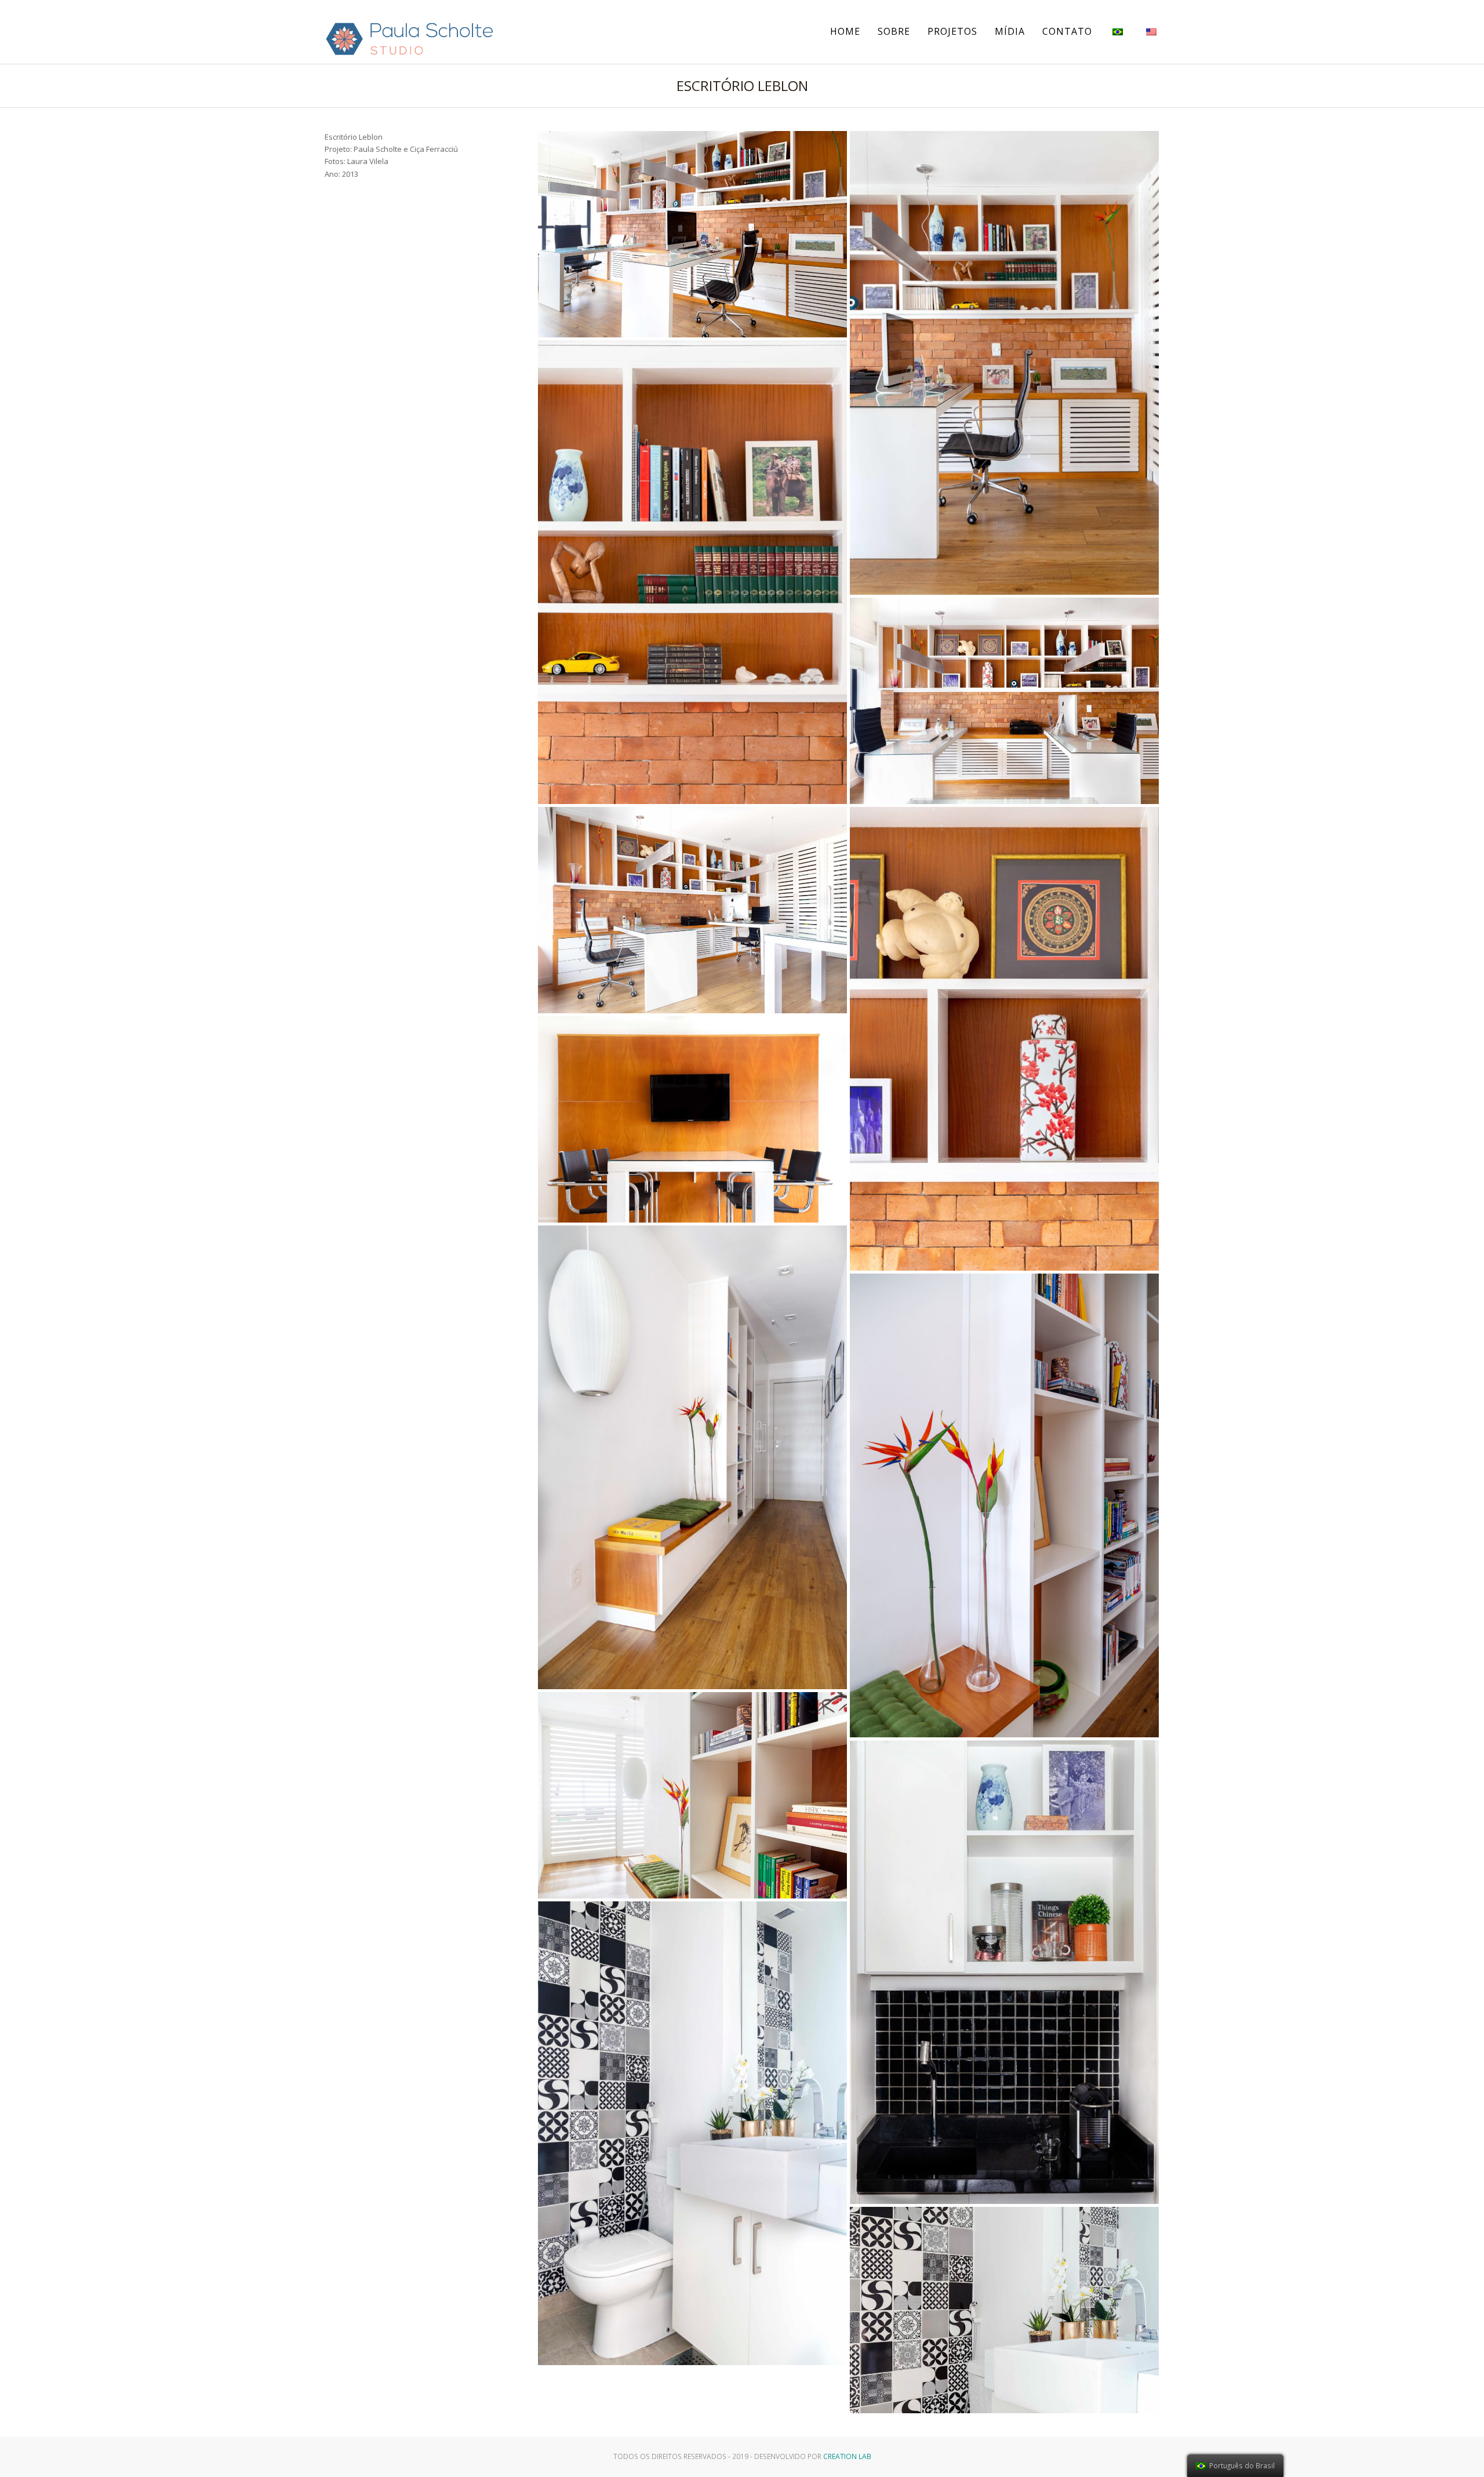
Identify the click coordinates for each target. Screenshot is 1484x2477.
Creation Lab (847, 2456)
